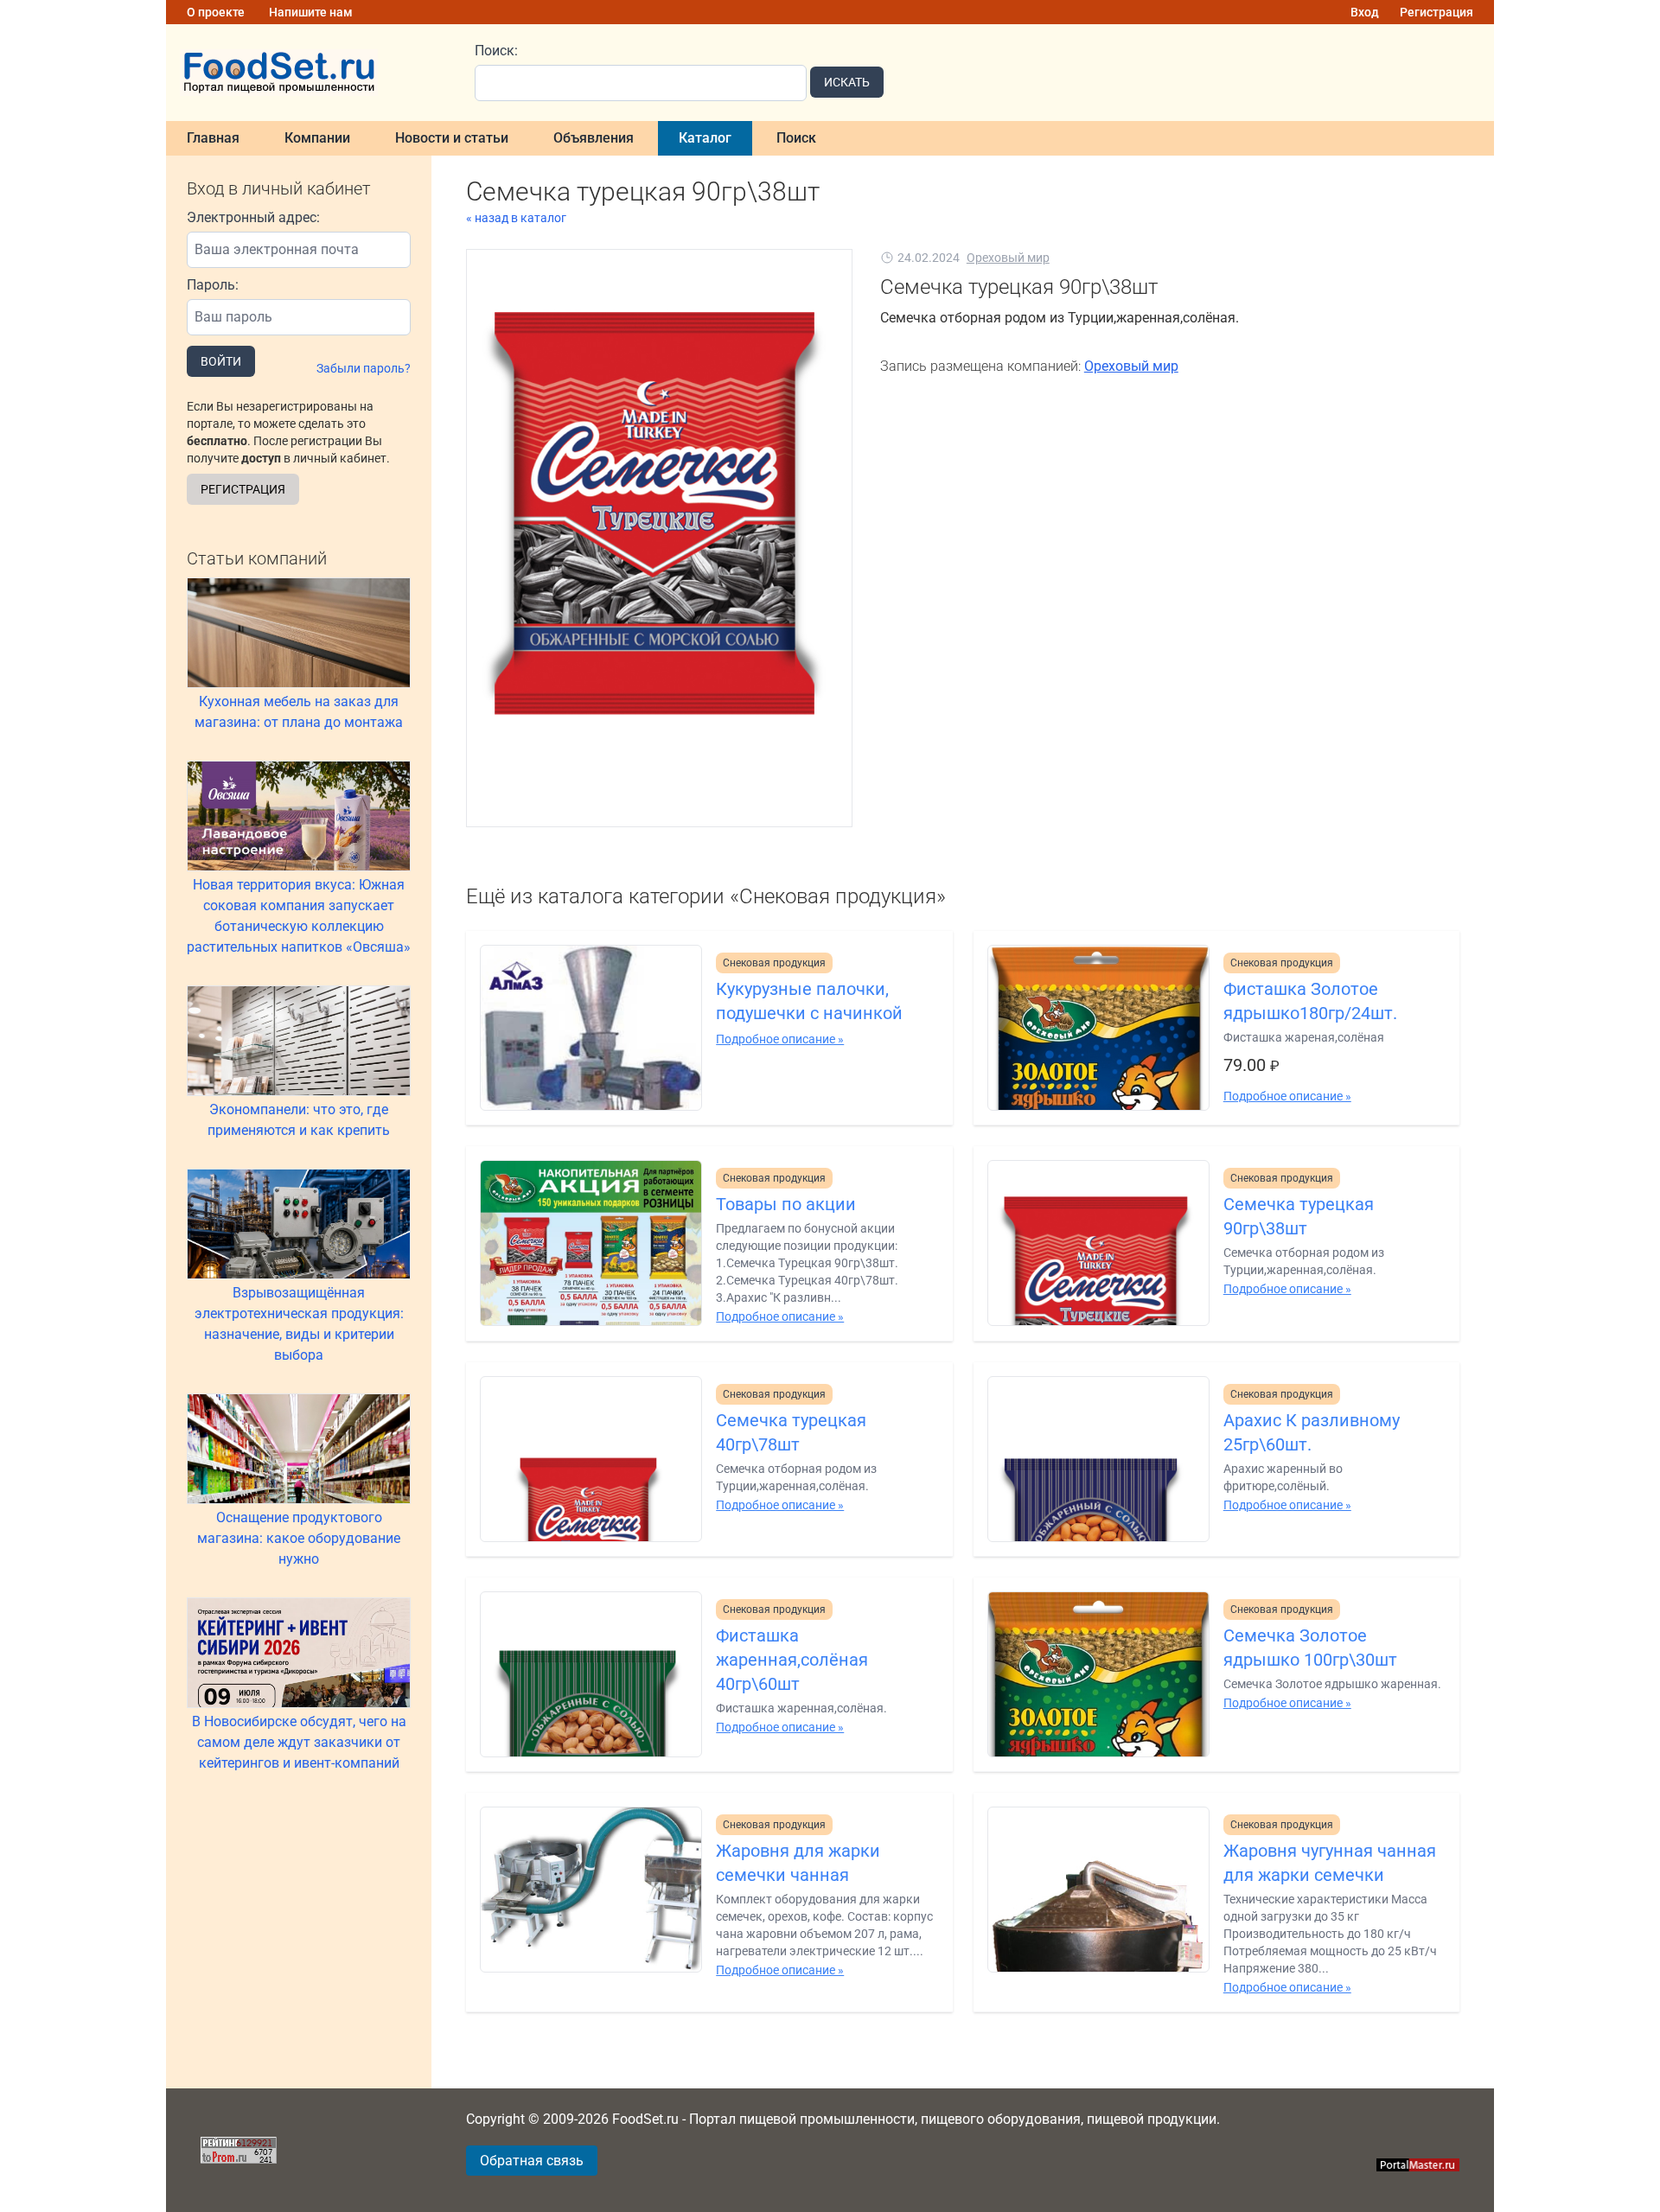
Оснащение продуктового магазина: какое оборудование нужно (299, 1538)
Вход (1365, 12)
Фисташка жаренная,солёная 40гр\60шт (792, 1660)
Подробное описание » (780, 1039)
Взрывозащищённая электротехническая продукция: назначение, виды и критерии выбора (299, 1324)
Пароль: (213, 285)
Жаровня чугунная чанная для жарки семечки (1330, 1863)
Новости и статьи (452, 138)
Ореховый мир (1008, 258)
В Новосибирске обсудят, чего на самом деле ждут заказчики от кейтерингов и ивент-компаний (299, 1742)
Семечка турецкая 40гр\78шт (791, 1432)
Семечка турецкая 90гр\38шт (1299, 1216)
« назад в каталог (516, 218)
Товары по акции (786, 1204)
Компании (317, 138)
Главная (213, 138)
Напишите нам (311, 12)
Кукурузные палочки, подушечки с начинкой (809, 1001)
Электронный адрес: (253, 217)
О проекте (216, 12)
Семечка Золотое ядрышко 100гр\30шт (1310, 1648)
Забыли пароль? (364, 368)
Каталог (705, 138)
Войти (221, 361)
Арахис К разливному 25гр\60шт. (1312, 1432)
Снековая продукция (774, 963)
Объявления (594, 138)
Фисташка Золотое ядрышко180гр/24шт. (1310, 1001)
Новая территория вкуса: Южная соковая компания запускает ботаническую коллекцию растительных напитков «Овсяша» (299, 916)
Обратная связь (532, 2161)
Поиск (796, 138)
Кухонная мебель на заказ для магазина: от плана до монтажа (299, 712)
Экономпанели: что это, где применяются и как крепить (299, 1120)
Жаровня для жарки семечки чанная (798, 1863)
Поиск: (496, 51)
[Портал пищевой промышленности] (310, 73)
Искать (847, 82)
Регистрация (1437, 12)
